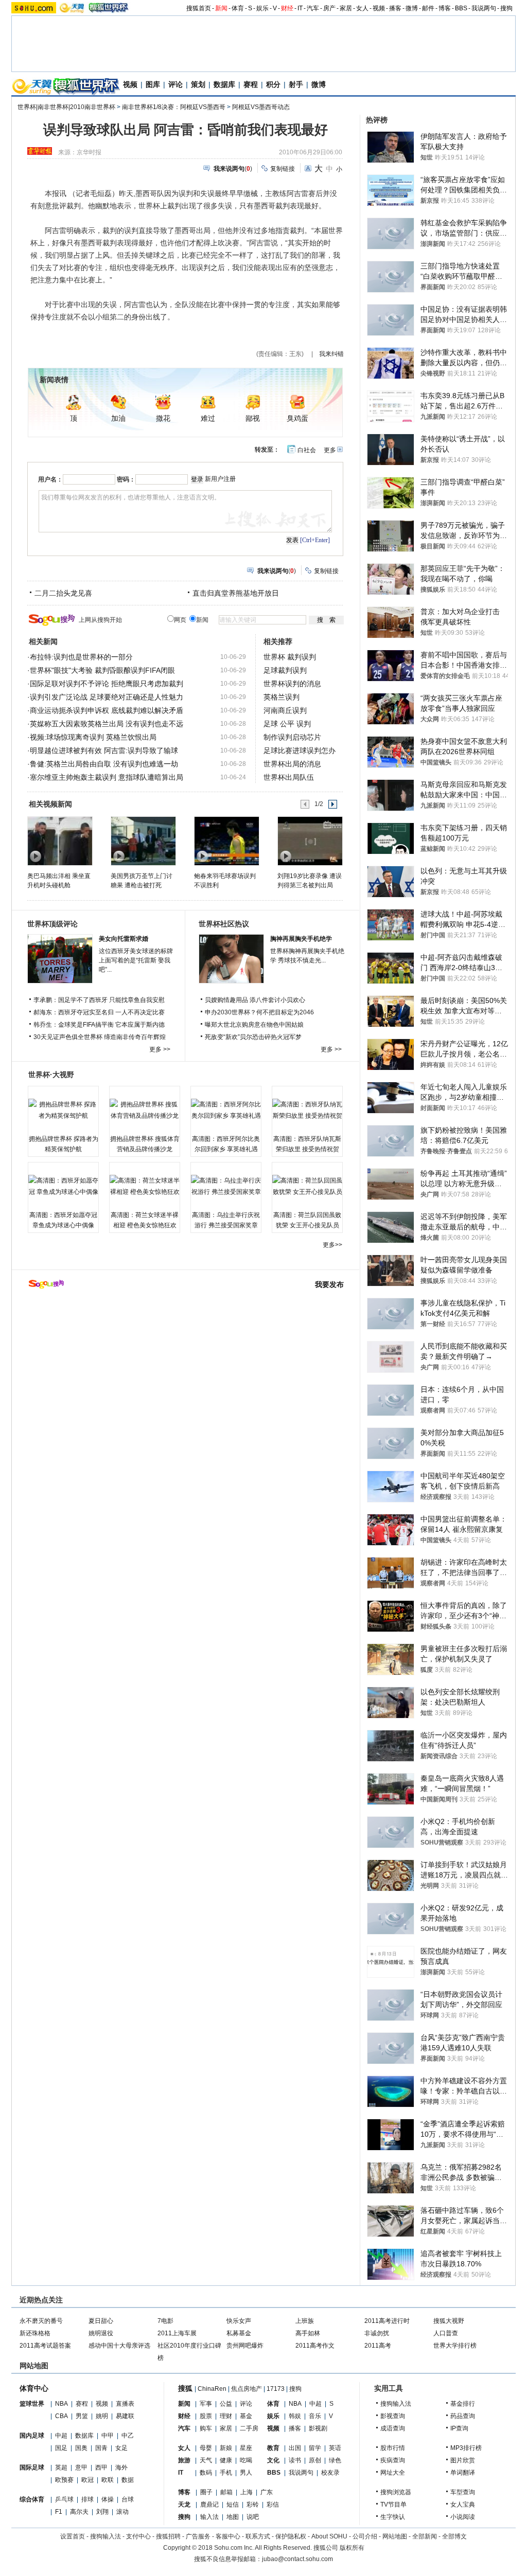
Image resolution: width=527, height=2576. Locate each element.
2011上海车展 (177, 2333)
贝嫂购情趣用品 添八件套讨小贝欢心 (255, 1000)
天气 (206, 2460)
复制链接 (283, 169)
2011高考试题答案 (45, 2346)
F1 (59, 2512)
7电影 (165, 2321)
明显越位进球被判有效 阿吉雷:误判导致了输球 (104, 750)
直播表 (125, 2404)
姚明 (102, 2416)
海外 (121, 2467)
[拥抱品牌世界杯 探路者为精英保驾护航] (63, 1110)
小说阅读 (463, 2517)
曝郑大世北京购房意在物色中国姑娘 (254, 1025)
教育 (273, 2448)
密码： (126, 479)
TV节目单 (393, 2505)
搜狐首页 (199, 8)
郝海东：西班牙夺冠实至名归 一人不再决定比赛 (99, 1012)
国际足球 (32, 2467)
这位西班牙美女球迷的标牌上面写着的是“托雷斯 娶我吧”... (136, 960)
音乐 (315, 2416)
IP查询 (459, 2428)
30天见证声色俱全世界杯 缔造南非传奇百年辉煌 (100, 1037)
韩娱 (295, 2416)
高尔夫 (79, 2512)
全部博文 (454, 2536)
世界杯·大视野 (51, 1075)
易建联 (125, 2416)
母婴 (206, 2448)
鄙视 (253, 418)
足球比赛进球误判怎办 (300, 750)
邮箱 (226, 2492)
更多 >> (160, 1049)
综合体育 (32, 2499)
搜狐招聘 (168, 2536)
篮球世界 (32, 2404)
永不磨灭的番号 (41, 2321)
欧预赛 (64, 2480)
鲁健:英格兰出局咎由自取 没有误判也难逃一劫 (104, 764)
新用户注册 (220, 479)
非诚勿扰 (377, 2333)
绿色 (335, 2460)
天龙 (184, 2505)
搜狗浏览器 (396, 2492)
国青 (101, 2448)
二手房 (249, 2428)
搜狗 (506, 8)
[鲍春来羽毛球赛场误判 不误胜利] (226, 840)
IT (300, 8)
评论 (175, 84)
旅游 (184, 2460)
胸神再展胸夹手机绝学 (301, 939)
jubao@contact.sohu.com (297, 2559)
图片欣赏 (463, 2460)
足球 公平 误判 (287, 724)
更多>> (332, 1245)
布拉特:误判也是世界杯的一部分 (81, 657)
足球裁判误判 (285, 670)
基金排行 (463, 2404)
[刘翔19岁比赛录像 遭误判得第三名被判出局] (310, 840)
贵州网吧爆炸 (245, 2346)
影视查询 (393, 2416)
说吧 (253, 2517)
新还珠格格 (35, 2333)
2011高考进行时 (387, 2321)
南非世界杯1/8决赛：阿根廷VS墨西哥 (174, 107)
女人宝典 (463, 2505)
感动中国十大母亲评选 (119, 2346)
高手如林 (308, 2333)
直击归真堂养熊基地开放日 (236, 593)
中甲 (108, 2436)
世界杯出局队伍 (289, 777)
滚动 (122, 2512)
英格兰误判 (282, 697)
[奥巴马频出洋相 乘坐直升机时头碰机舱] (59, 840)
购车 (206, 2428)
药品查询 (463, 2416)
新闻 (221, 8)
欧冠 (87, 2480)
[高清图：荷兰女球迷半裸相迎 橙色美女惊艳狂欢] (145, 1186)
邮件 (428, 8)
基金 (246, 2416)
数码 (206, 2473)
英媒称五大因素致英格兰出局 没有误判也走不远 (107, 724)
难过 (208, 418)
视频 (379, 8)
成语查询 (393, 2428)
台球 (128, 2499)
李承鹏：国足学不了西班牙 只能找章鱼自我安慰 (99, 1000)
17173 (276, 2389)
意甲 (81, 2467)
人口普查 (446, 2333)
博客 (445, 8)
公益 (226, 2404)
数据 (128, 2480)
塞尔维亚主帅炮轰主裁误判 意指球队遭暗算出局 (107, 777)
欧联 (108, 2480)
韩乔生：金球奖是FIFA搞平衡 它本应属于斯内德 (99, 1025)
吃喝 (246, 2460)
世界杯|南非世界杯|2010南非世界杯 (66, 107)
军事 (206, 2404)
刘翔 (102, 2512)
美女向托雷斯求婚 (124, 939)
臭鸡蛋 (297, 418)
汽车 (313, 8)
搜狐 (185, 2388)
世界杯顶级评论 (52, 924)
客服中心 (228, 2536)
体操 (108, 2499)
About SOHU (329, 2536)
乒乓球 (64, 2499)
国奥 (81, 2448)
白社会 (307, 450)
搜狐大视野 (449, 2321)
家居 (346, 8)
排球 (87, 2499)
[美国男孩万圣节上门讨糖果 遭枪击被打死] (143, 840)
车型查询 (463, 2492)
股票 (206, 2416)
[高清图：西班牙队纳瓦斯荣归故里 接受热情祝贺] (307, 1110)
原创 (315, 2460)
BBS (461, 8)
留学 (315, 2448)
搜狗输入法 (396, 2404)
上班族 (305, 2321)
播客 (395, 8)
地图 (233, 2517)
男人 (246, 2473)
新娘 (226, 2448)
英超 (61, 2467)
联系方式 (258, 2536)
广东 (267, 2492)
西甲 (101, 2467)
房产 (329, 8)
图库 (153, 84)
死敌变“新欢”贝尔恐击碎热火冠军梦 (253, 1037)
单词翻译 (463, 2473)
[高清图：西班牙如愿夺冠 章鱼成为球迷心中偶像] (63, 1186)
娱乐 (262, 8)
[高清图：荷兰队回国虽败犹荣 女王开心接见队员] (307, 1186)
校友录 (330, 2473)
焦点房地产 (247, 2389)
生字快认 (393, 2517)
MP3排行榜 (466, 2448)
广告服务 (198, 2536)
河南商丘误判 (285, 710)
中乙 (128, 2436)
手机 (226, 2473)
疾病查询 (393, 2460)
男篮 (82, 2416)
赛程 (251, 84)
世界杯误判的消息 (292, 684)
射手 (296, 84)
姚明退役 (101, 2333)
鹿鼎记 (209, 2505)
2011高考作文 (315, 2346)
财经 (287, 8)
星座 (246, 2448)
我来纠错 (331, 354)
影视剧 (318, 2428)
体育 (238, 8)
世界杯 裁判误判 (290, 657)
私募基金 (239, 2333)
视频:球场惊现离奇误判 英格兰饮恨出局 (93, 737)
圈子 (206, 2492)
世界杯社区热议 (224, 924)
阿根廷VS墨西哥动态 (261, 107)
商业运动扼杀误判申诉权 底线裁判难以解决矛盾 (107, 710)
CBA (62, 2416)
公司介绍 (365, 2536)
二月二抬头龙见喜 (63, 593)
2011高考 (378, 2346)
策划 (198, 84)
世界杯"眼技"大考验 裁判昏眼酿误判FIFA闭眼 (102, 670)
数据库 (224, 84)
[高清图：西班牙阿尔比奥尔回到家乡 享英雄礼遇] (226, 1110)
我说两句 (484, 8)
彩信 (273, 2505)
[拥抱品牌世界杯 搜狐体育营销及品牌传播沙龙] (145, 1110)
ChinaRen (212, 2389)
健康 (226, 2460)
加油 (118, 418)
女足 (121, 2448)
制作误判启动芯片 (292, 737)
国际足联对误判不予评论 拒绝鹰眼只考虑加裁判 (107, 684)
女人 (362, 8)
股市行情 (393, 2448)
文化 (273, 2460)
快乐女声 (239, 2321)
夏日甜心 (101, 2321)
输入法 (209, 2517)
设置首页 (73, 2536)
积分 (273, 84)
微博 (412, 8)
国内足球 (32, 2436)
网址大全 (393, 2473)
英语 (335, 2448)
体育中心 (34, 2388)
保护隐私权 (291, 2536)
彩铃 (253, 2505)
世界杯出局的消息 (292, 764)
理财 (226, 2416)
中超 (61, 2436)
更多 (330, 450)
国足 (61, 2448)
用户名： (50, 479)
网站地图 (395, 2536)
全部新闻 (425, 2536)
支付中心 (138, 2536)
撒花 (163, 418)
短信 (233, 2505)
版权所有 (352, 2548)
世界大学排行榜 (455, 2346)
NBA (62, 2404)
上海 (247, 2492)
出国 (295, 2448)
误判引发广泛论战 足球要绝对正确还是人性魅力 (107, 697)
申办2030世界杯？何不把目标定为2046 (259, 1012)
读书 (295, 2460)
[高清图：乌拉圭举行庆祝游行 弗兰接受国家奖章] (226, 1186)
